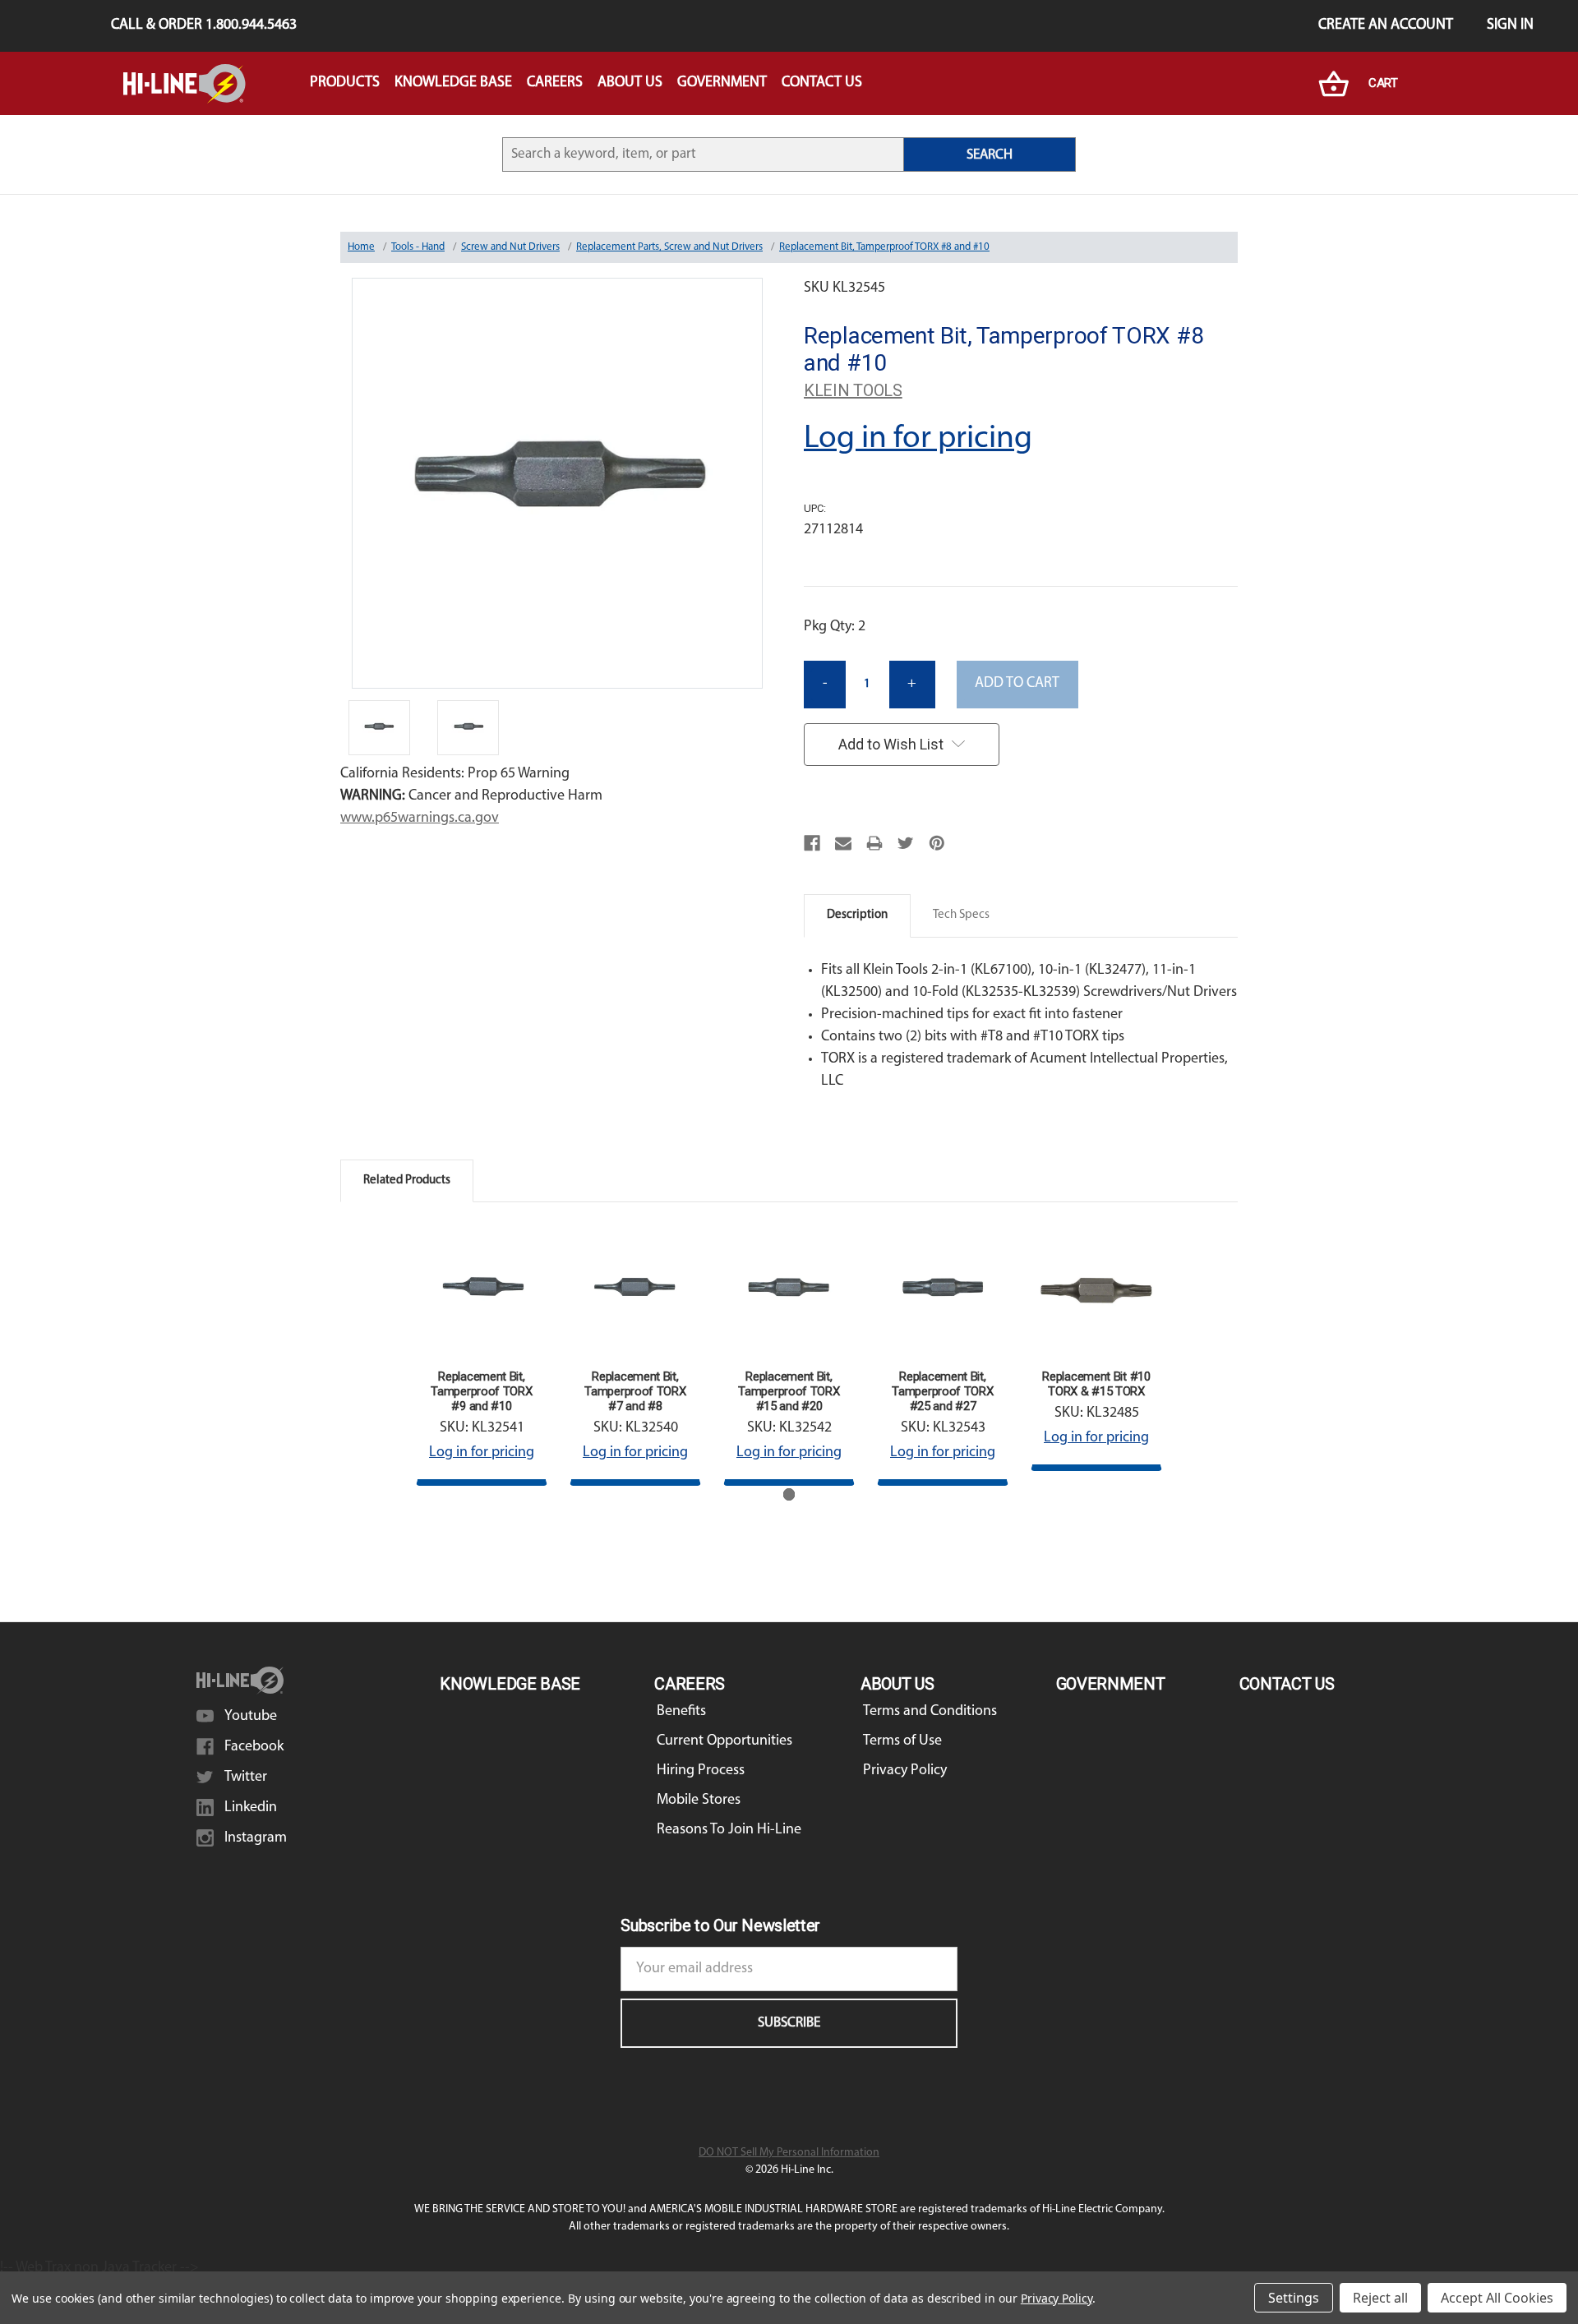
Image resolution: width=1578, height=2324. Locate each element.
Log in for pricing (918, 439)
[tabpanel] (482, 1355)
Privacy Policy (905, 1771)
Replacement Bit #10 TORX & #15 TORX (1096, 1384)
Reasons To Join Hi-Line (729, 1830)
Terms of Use (902, 1741)
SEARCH (990, 155)
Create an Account (1386, 25)
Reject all (1380, 2298)
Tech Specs (961, 915)
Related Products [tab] (407, 1180)
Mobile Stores (699, 1801)
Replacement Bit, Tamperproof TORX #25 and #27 (942, 1391)
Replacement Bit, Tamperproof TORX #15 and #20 (789, 1391)
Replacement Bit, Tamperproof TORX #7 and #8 (635, 1391)
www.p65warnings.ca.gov (420, 818)
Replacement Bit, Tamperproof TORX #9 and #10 (481, 1391)
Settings (1294, 2298)
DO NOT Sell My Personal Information (789, 2153)
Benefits (681, 1712)
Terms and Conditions (930, 1712)
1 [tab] (789, 1494)
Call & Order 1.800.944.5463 (204, 25)
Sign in (1510, 25)
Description (857, 915)
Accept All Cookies (1497, 2298)
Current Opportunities (724, 1741)
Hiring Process (701, 1771)
